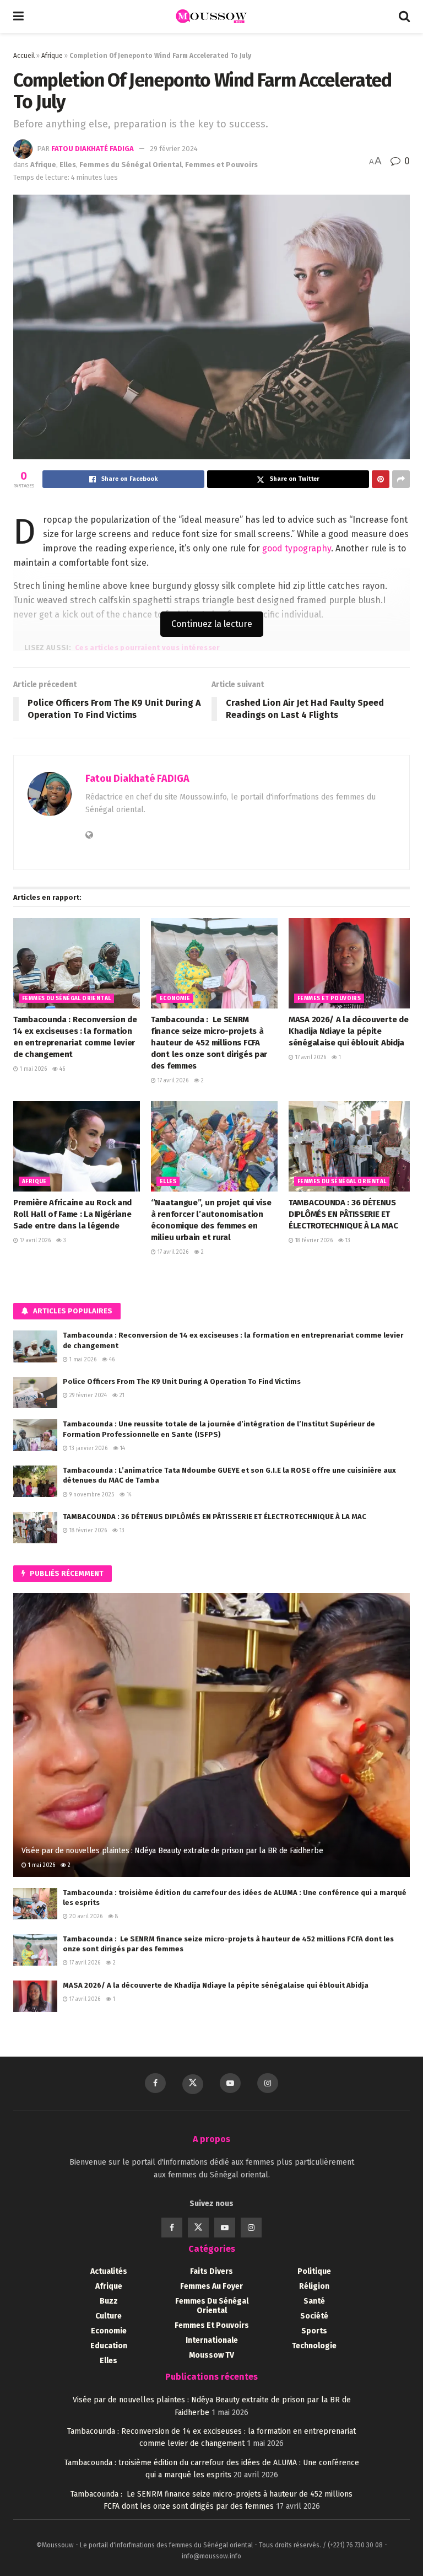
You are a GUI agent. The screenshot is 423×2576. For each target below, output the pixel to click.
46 (61, 1069)
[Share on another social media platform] (401, 479)
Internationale (212, 2340)
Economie (175, 999)
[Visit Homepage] (211, 17)
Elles (68, 165)
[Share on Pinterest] (381, 479)
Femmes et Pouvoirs (221, 165)
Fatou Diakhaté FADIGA (93, 149)
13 (347, 1241)
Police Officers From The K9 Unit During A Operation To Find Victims (182, 1381)
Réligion (314, 2286)
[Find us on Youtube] (230, 2083)
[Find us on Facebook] (155, 2083)
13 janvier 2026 (88, 1448)
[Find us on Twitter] (193, 2084)
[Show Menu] (18, 17)
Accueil (24, 56)
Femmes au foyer (211, 2286)
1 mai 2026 (32, 1069)
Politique (314, 2271)
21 (121, 1396)
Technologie (314, 2346)
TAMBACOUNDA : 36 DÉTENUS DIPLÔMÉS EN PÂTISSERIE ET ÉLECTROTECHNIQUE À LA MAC (343, 1214)
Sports (314, 2331)
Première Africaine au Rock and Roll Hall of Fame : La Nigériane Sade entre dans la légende (72, 1214)
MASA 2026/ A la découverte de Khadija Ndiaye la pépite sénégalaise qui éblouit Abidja (348, 1031)
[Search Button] (404, 17)
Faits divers (211, 2271)
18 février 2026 (313, 1241)
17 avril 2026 (172, 1081)
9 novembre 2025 (91, 1495)
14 (122, 1448)
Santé (314, 2301)
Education (109, 2346)
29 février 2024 (174, 149)
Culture (109, 2316)
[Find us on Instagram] (268, 2083)
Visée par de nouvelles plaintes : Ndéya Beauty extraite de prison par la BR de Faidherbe (172, 1851)
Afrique (52, 56)
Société (314, 2316)
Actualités (109, 2271)
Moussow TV (211, 2355)
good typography (297, 548)
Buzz (109, 2301)
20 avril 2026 (85, 1917)
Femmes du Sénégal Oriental (131, 165)
